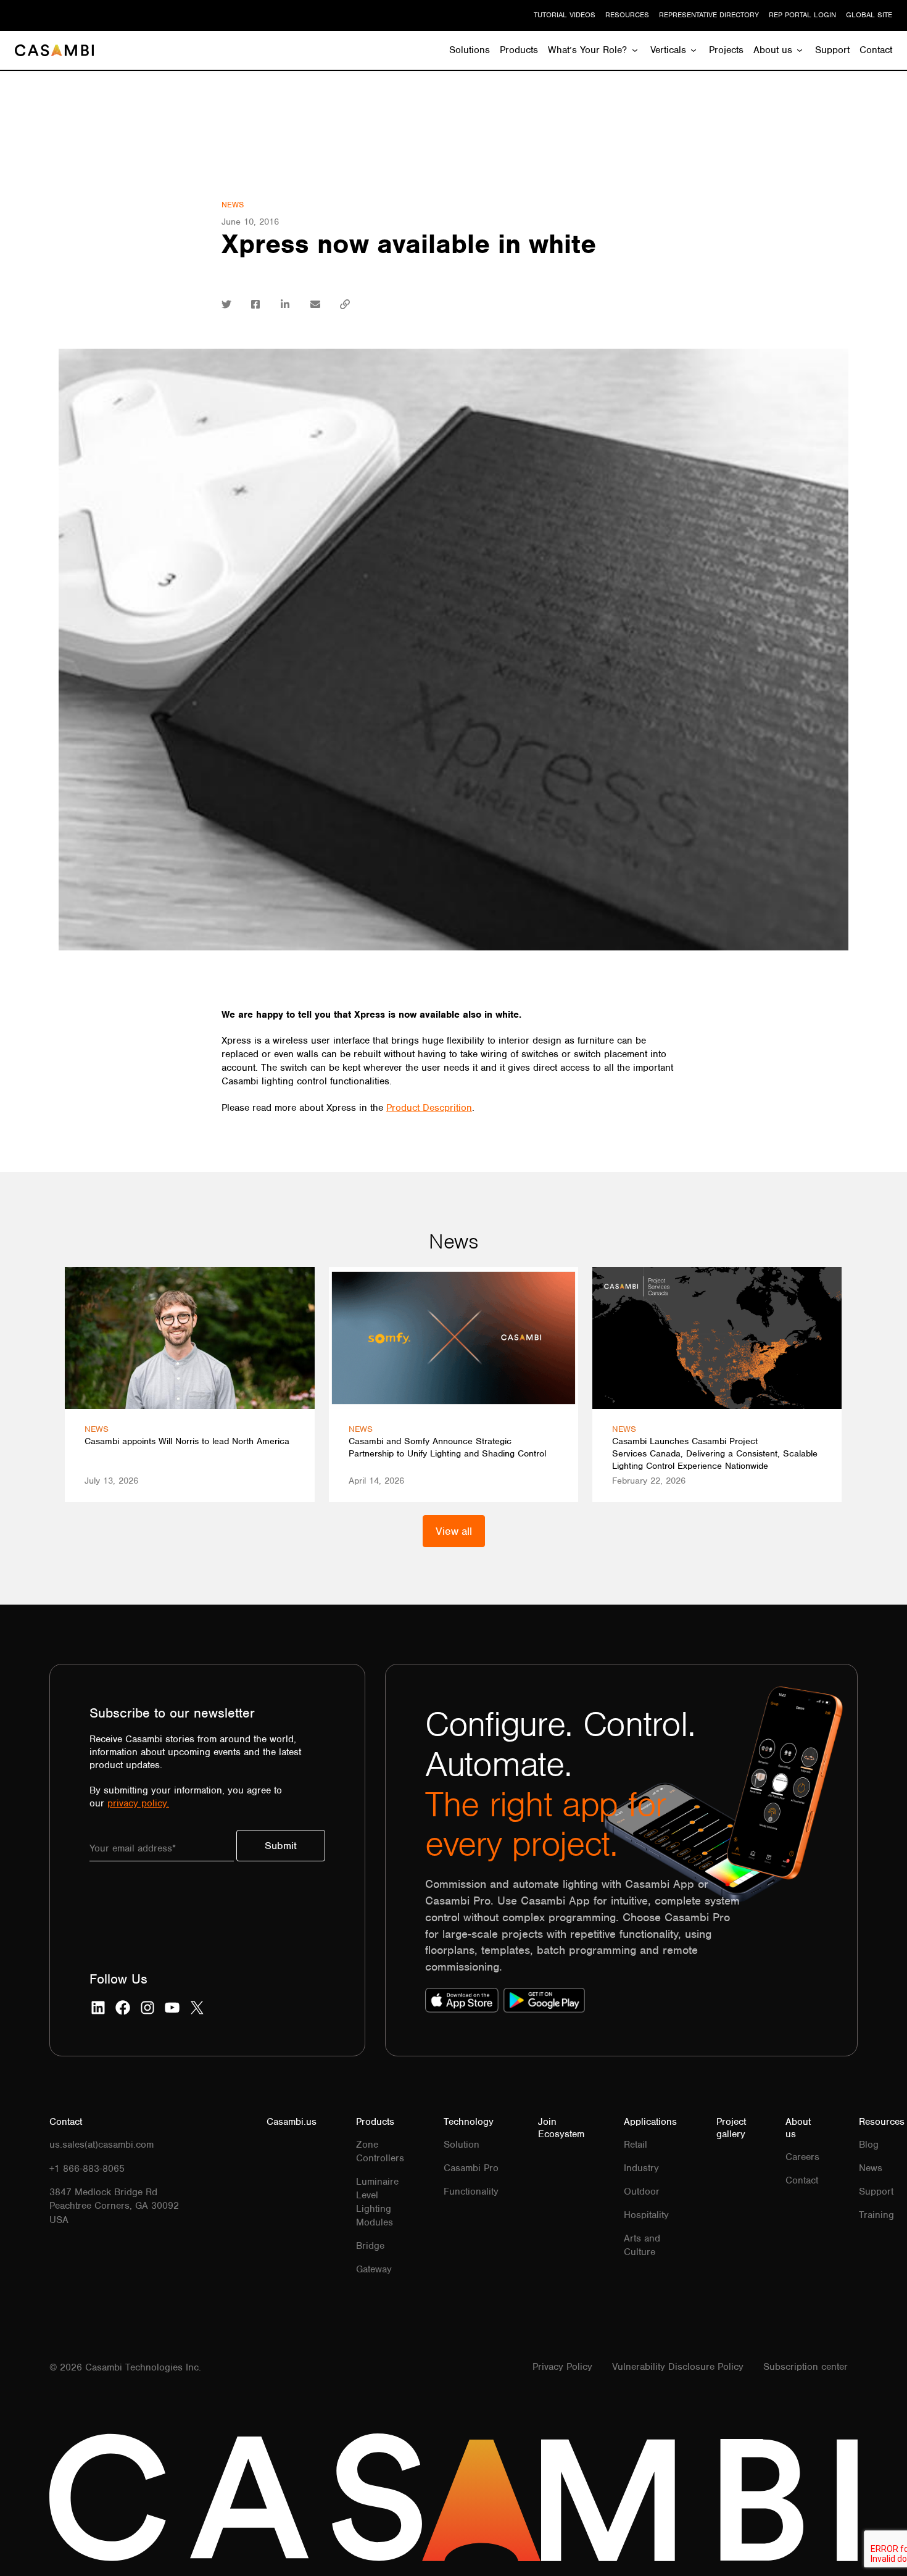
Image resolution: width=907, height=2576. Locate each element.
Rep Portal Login (802, 15)
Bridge (370, 2246)
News (233, 205)
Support (832, 50)
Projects (726, 50)
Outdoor (642, 2192)
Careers (802, 2157)
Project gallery (731, 2128)
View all (454, 1531)
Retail (636, 2145)
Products (519, 50)
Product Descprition (429, 1108)
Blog (869, 2145)
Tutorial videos (565, 15)
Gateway (374, 2269)
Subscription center (806, 2367)
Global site (869, 15)
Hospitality (646, 2215)
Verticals (668, 50)
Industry (641, 2168)
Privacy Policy (562, 2367)
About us (773, 50)
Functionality (471, 2192)
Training (876, 2215)
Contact (876, 50)
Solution (462, 2145)
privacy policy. (138, 1803)
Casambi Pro (471, 2168)
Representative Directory (709, 15)
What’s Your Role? (587, 50)
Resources (627, 15)
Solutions (470, 50)
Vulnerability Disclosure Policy (678, 2367)
